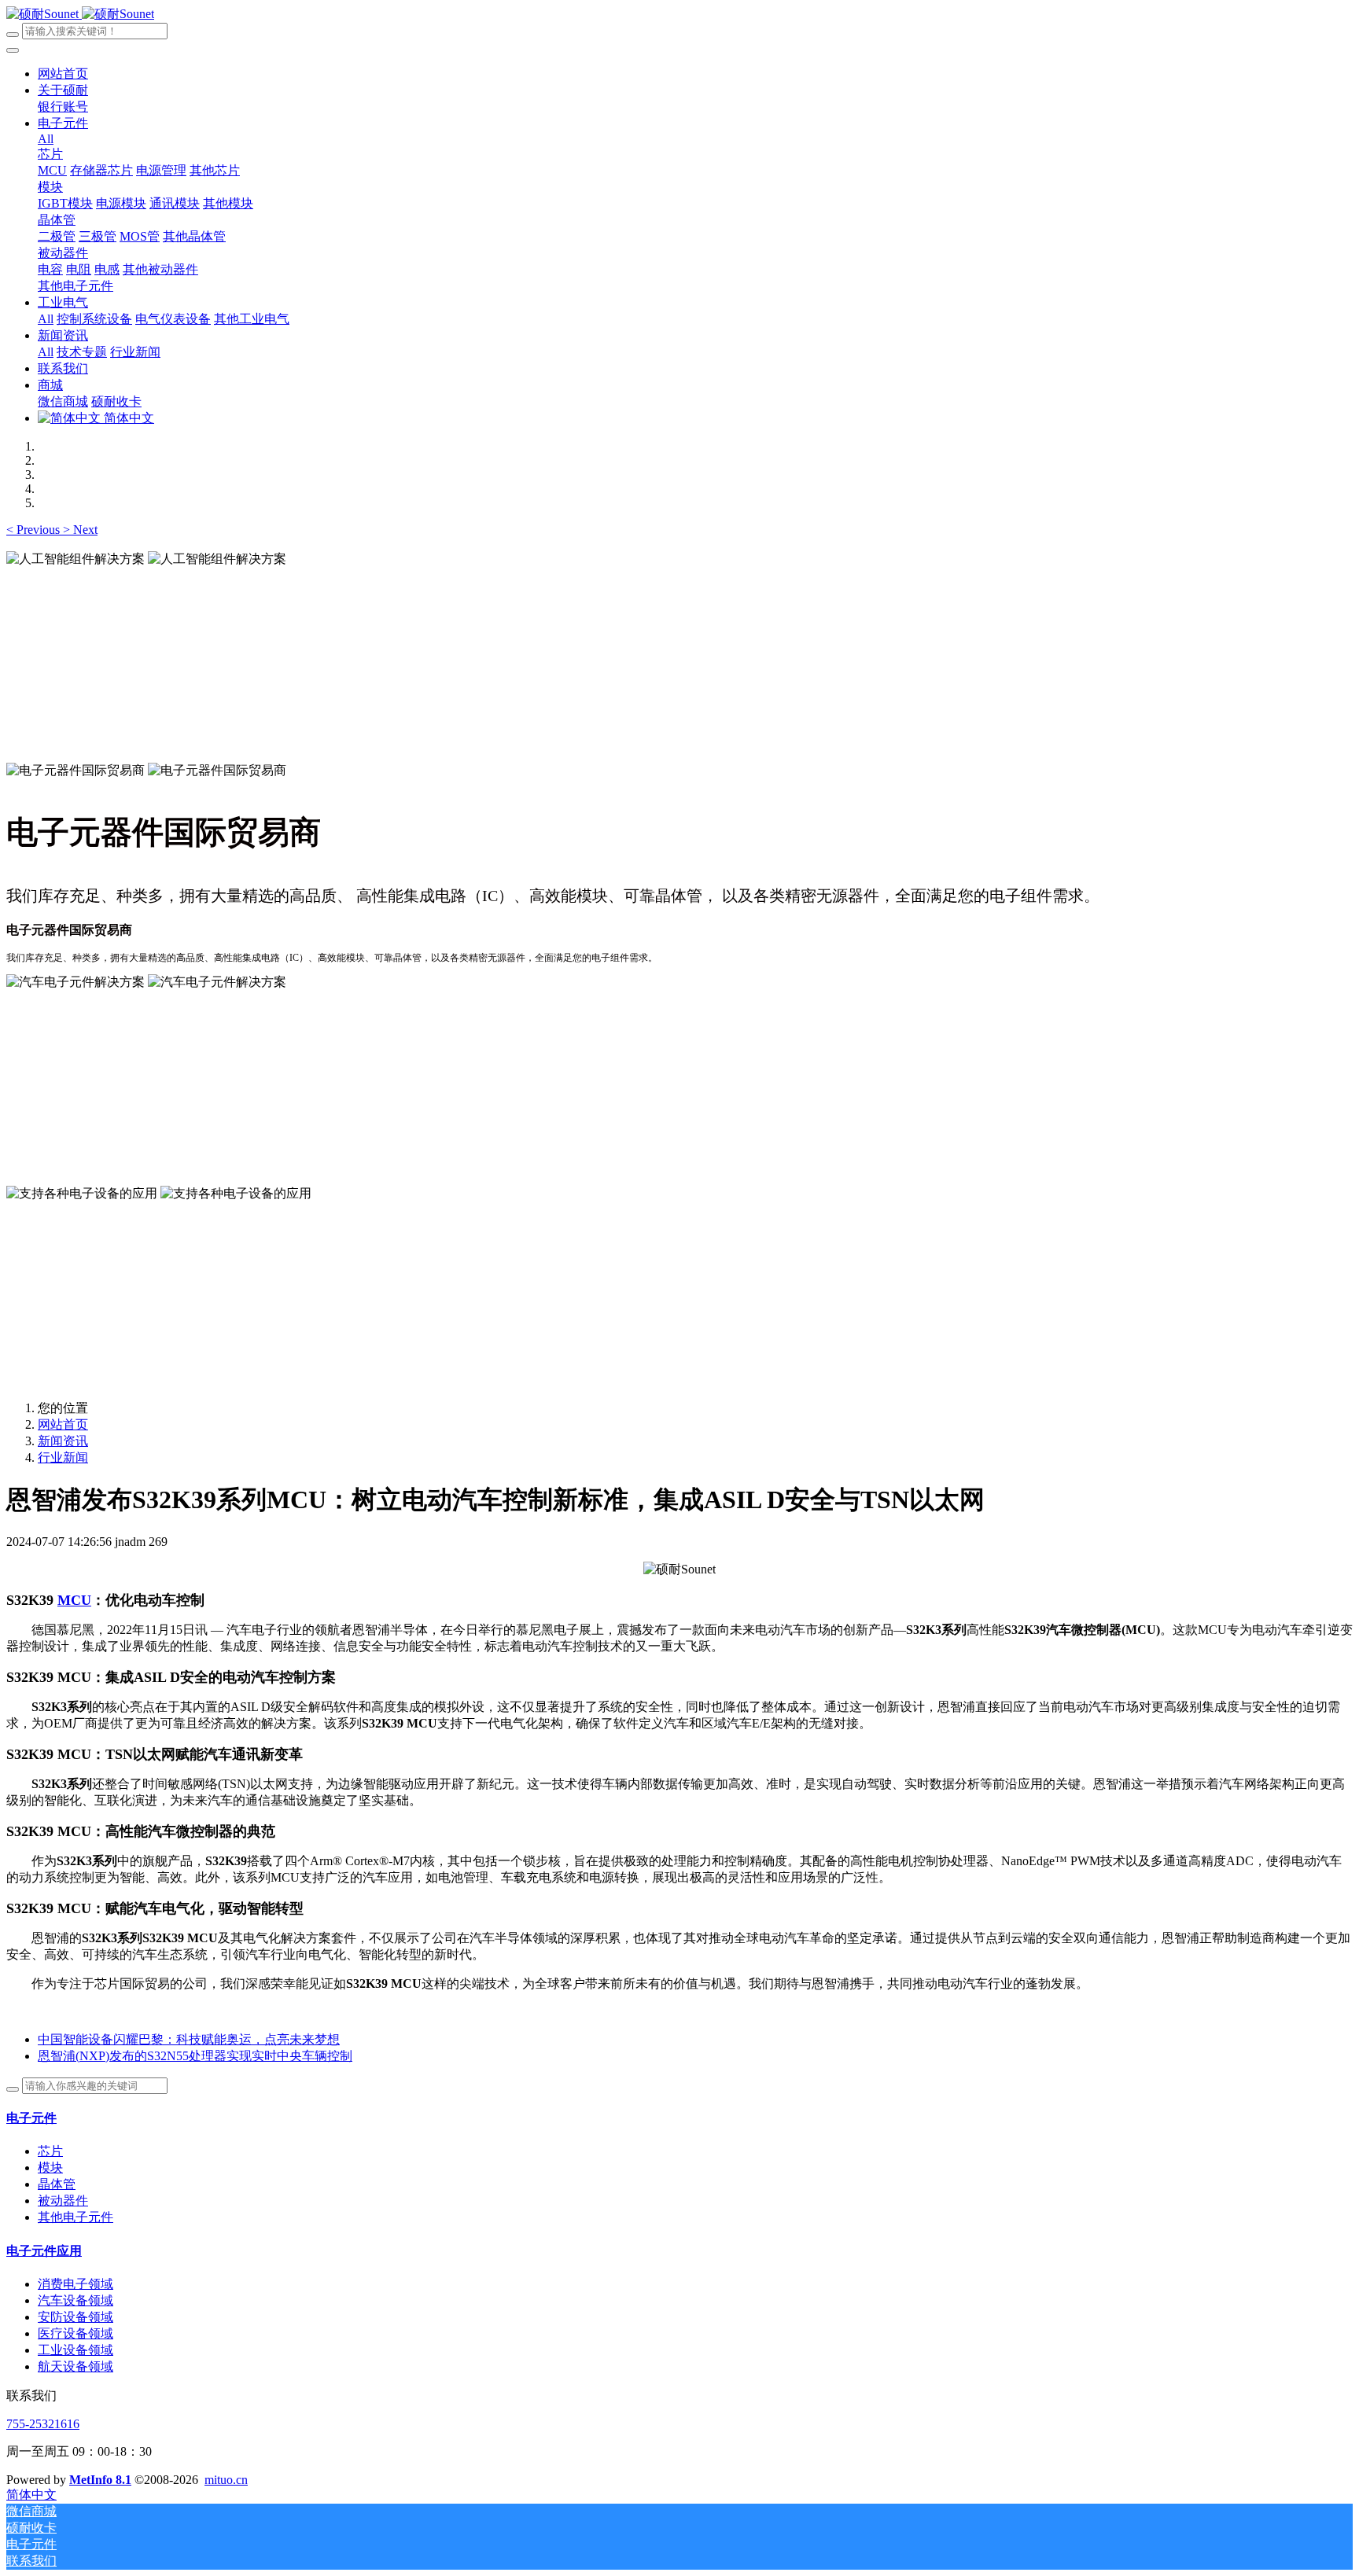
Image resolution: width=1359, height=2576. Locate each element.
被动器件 (63, 2201)
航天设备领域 (75, 2366)
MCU (74, 1600)
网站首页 (63, 74)
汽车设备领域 (75, 2300)
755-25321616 (43, 2424)
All (46, 139)
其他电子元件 (75, 2217)
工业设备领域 (75, 2350)
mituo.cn (226, 2480)
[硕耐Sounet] (80, 14)
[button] (35, 530)
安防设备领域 (75, 2317)
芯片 (50, 2151)
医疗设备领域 (75, 2333)
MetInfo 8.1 (100, 2480)
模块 (50, 2168)
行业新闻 (63, 1457)
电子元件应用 (44, 2251)
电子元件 (31, 2118)
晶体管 (57, 2184)
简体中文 (127, 418)
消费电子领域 (75, 2284)
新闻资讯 (63, 1441)
